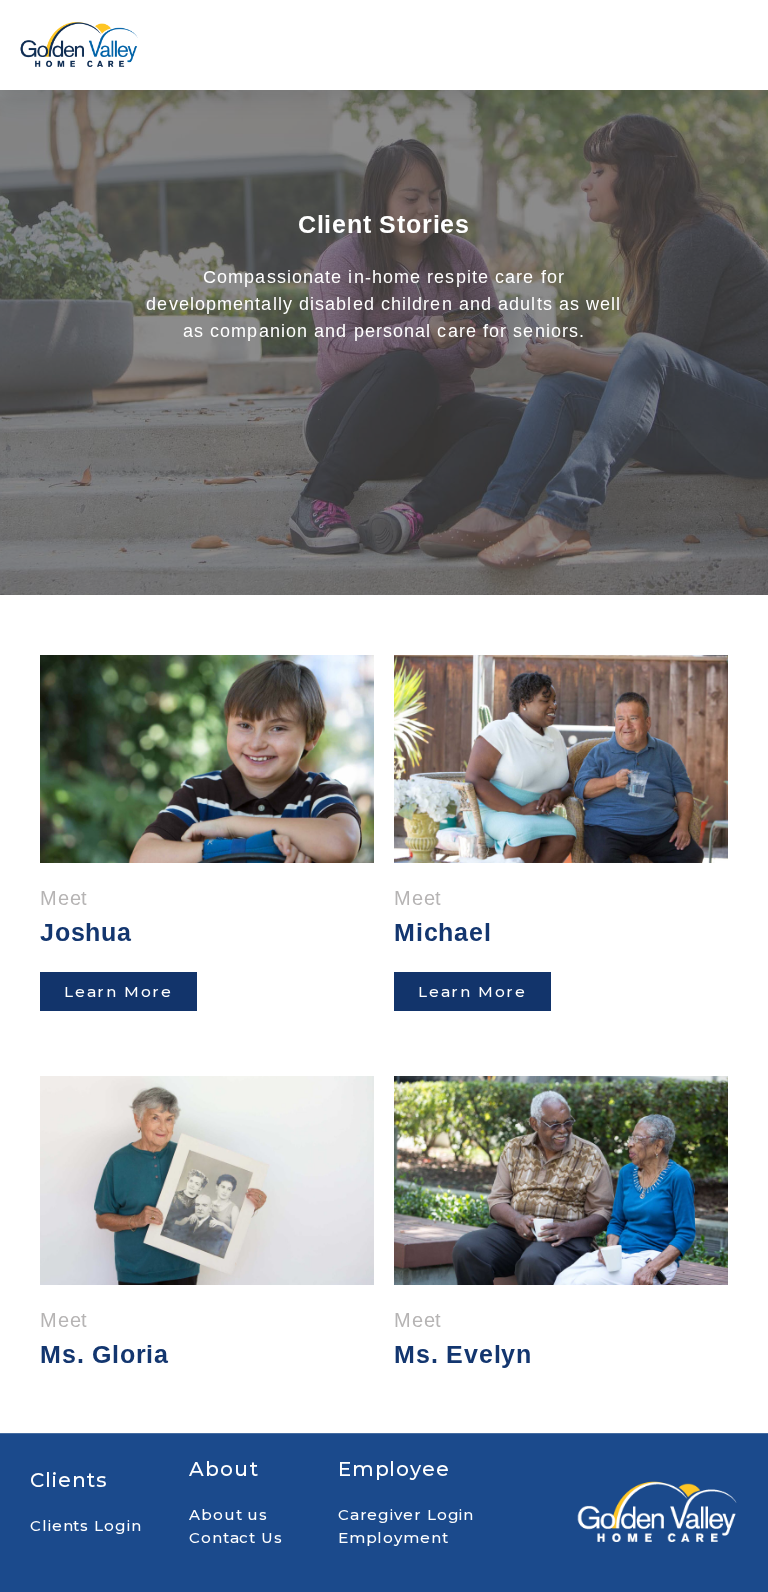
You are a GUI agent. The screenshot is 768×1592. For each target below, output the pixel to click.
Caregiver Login (406, 1514)
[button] (548, 45)
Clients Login (86, 1525)
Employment (393, 1537)
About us (228, 1514)
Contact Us (236, 1537)
